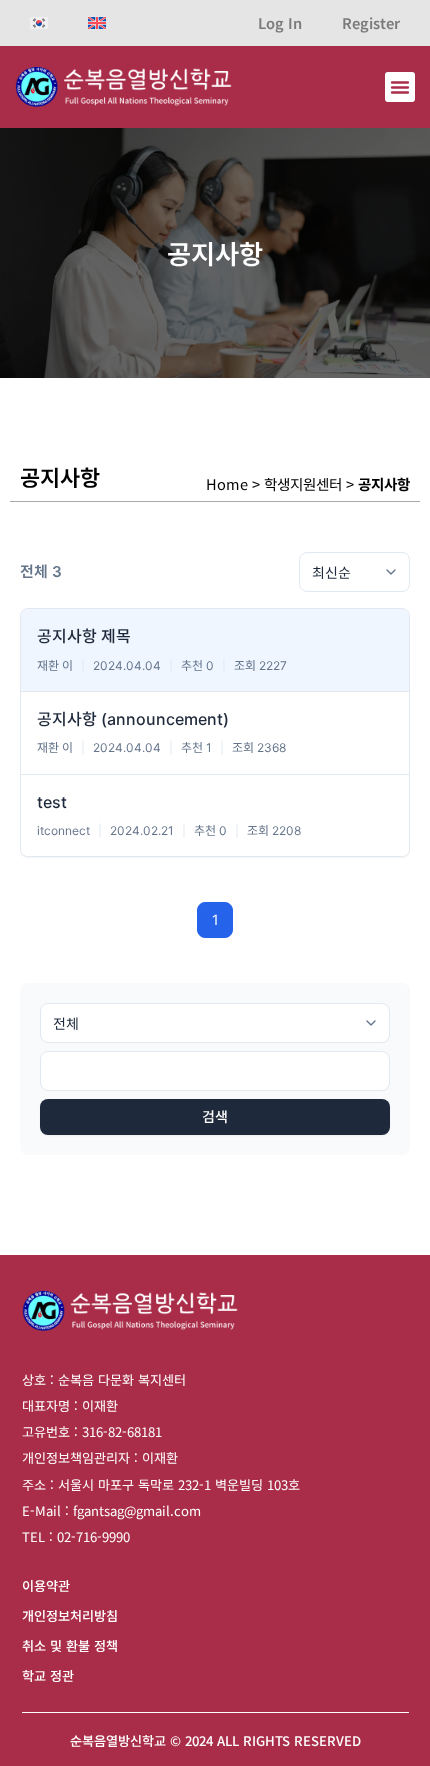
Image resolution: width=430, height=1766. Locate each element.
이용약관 (46, 1585)
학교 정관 (48, 1675)
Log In (280, 22)
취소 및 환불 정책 (70, 1645)
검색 (215, 1116)
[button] (400, 87)
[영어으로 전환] (97, 23)
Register (371, 22)
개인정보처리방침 (70, 1615)
